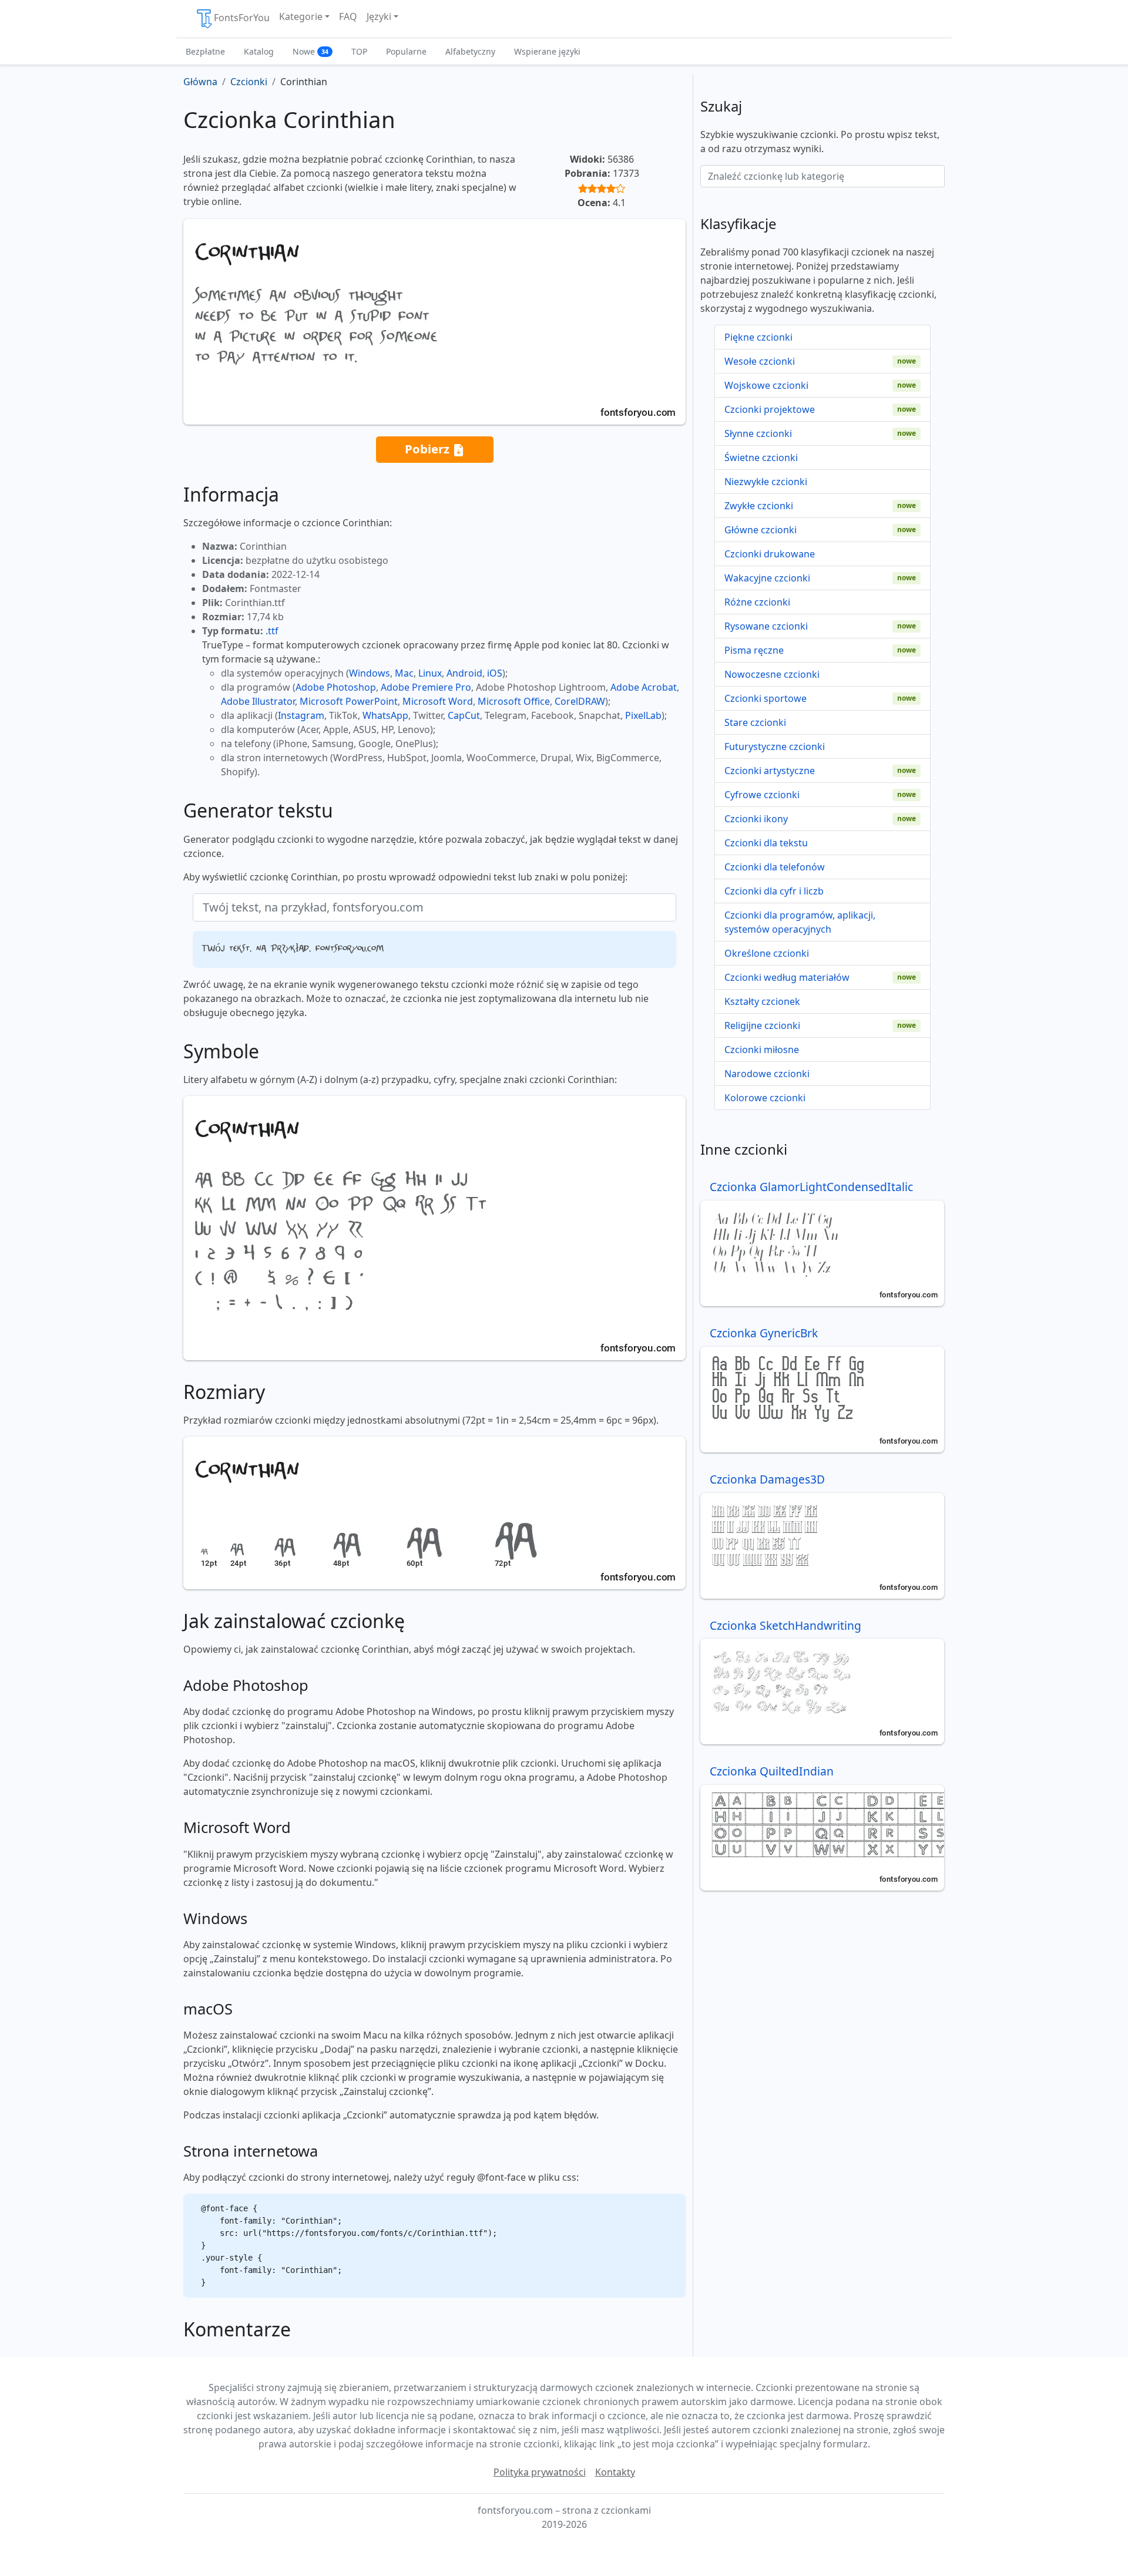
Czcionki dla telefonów (775, 867)
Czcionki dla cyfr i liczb (774, 891)
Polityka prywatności (540, 2472)
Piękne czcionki (758, 337)
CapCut (464, 715)
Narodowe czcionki (767, 1074)
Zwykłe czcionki (759, 506)
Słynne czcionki (758, 433)
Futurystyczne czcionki (775, 746)
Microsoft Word (438, 701)
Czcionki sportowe (766, 698)
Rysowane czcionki (766, 626)
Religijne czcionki (762, 1025)
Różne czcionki (757, 602)
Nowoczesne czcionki (772, 674)
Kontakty (615, 2472)
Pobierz (429, 449)
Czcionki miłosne (762, 1050)
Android (464, 673)
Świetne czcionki (761, 458)
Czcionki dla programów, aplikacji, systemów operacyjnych (800, 922)
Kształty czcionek (762, 1001)
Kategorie (301, 16)
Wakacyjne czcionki (767, 578)
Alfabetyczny (470, 51)
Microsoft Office (514, 701)
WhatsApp (385, 715)
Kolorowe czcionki (765, 1098)
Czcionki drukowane (770, 554)
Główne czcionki (761, 530)
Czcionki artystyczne (770, 771)
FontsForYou (242, 18)
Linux (430, 673)
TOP (359, 51)
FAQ (348, 16)
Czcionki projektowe (770, 409)
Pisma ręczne (754, 650)
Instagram (301, 715)
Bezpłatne (205, 51)
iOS (495, 673)
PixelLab (643, 715)
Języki (379, 16)
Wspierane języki (547, 51)
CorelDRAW (580, 701)
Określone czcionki (767, 953)
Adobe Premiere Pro (426, 687)
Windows (370, 673)
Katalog (259, 51)
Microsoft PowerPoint (349, 701)
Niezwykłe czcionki (766, 482)
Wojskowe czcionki (766, 385)
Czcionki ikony (756, 819)
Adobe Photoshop (336, 687)
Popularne (406, 51)
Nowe (310, 51)
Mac (404, 673)
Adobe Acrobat (644, 687)
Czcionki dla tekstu (766, 843)
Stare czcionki (755, 722)
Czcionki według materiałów (787, 977)
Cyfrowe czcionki (762, 795)
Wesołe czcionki (760, 361)
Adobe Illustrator (258, 701)
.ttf (272, 631)
